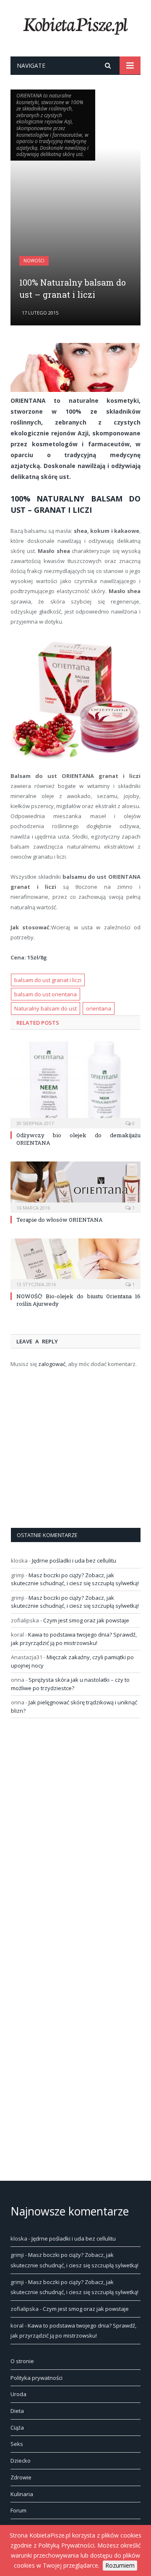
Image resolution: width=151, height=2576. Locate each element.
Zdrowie (21, 2477)
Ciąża (17, 2428)
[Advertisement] (75, 208)
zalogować (52, 1364)
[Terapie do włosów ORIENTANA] (75, 1186)
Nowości (34, 261)
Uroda (18, 2394)
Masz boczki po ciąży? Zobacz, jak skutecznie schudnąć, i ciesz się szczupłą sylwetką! (75, 1579)
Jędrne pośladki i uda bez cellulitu (74, 1560)
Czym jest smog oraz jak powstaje (86, 1620)
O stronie (22, 2361)
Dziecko (21, 2461)
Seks (17, 2444)
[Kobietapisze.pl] (75, 24)
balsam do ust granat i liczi (48, 980)
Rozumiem (120, 2565)
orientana (99, 1008)
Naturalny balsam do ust (46, 1008)
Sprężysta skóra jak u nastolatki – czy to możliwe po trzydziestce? (70, 1684)
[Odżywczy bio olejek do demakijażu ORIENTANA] (75, 1084)
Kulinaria (22, 2494)
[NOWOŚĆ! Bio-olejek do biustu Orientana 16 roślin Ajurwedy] (75, 1263)
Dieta (17, 2411)
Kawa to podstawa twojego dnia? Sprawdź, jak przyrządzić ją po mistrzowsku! (74, 1639)
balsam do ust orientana (46, 994)
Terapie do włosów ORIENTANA (60, 1220)
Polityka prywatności (36, 2378)
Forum (18, 2510)
